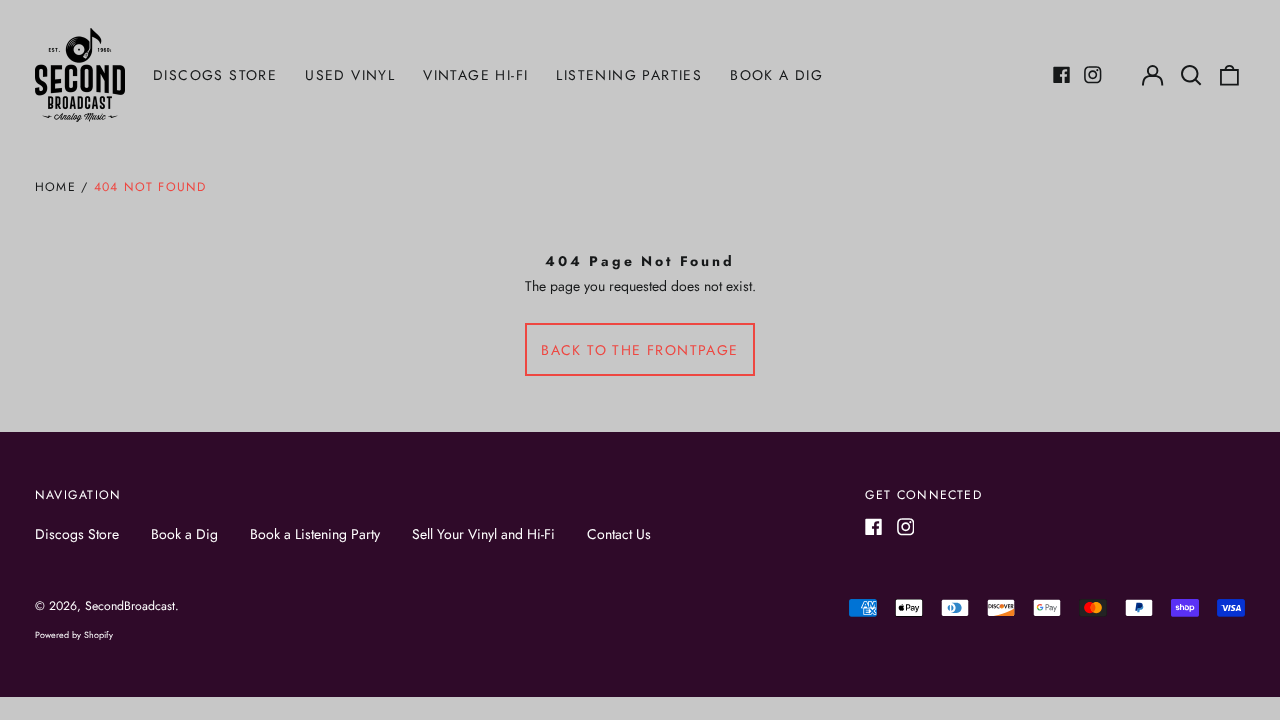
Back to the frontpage (639, 350)
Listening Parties (629, 75)
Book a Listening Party (315, 534)
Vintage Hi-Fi (475, 75)
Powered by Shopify (74, 634)
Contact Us (619, 534)
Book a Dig (776, 75)
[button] (1191, 75)
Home (55, 187)
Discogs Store (215, 75)
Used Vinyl (350, 75)
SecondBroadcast (130, 606)
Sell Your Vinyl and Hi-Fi (483, 534)
